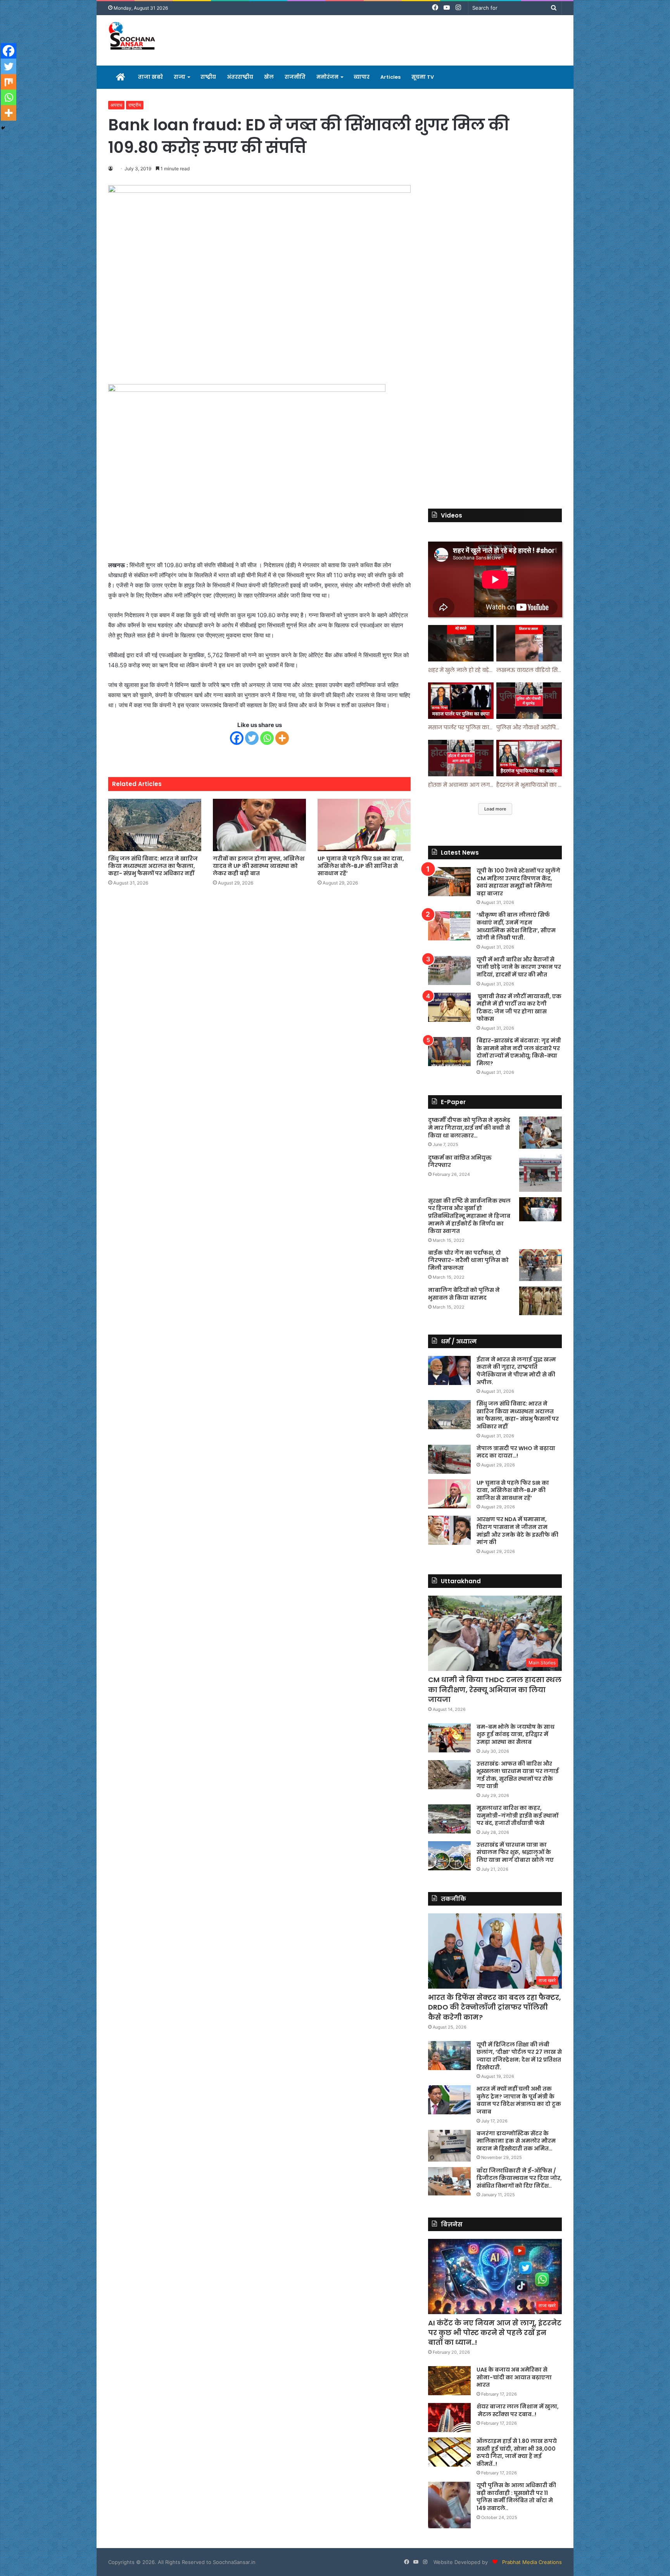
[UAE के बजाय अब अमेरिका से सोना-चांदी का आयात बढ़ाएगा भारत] (449, 2381)
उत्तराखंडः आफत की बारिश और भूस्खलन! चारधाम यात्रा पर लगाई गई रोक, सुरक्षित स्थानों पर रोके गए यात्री (518, 1775)
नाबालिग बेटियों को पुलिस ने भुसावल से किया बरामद (464, 1294)
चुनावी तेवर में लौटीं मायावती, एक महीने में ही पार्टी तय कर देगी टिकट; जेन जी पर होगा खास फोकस (519, 1008)
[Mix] (9, 82)
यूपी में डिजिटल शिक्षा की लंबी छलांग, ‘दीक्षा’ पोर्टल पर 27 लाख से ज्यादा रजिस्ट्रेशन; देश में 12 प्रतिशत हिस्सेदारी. (519, 2056)
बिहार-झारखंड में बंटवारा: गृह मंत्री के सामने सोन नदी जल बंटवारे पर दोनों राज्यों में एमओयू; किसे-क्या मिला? (519, 1052)
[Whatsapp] (267, 738)
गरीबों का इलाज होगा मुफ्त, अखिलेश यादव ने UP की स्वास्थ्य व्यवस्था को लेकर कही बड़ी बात (259, 866)
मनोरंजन (327, 77)
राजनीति (295, 77)
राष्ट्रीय (208, 77)
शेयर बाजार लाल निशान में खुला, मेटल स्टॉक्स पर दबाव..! (518, 2410)
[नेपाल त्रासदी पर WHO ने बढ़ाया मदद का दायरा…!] (449, 1459)
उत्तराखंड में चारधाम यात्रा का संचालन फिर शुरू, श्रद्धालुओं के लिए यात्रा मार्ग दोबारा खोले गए (515, 1852)
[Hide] (3, 128)
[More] (282, 738)
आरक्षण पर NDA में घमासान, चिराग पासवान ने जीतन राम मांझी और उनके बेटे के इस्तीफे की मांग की (517, 1531)
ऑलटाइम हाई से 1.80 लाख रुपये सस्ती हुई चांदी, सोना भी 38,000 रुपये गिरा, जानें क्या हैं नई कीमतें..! (517, 2452)
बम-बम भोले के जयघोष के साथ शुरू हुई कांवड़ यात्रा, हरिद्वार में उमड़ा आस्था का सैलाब (515, 1734)
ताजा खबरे (150, 77)
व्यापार (362, 77)
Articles (390, 77)
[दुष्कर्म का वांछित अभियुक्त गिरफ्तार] (540, 1173)
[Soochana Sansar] (133, 37)
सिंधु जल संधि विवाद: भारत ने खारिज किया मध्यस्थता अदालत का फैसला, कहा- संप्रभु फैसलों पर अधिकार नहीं (153, 866)
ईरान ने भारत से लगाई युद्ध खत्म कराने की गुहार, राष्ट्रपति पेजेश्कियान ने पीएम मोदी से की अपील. (516, 1371)
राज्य (180, 77)
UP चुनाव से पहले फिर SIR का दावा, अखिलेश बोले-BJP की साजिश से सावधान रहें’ (361, 866)
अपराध (116, 105)
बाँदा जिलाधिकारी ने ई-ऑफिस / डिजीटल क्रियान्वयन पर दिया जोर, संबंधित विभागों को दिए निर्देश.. (519, 2178)
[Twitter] (252, 738)
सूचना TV (423, 77)
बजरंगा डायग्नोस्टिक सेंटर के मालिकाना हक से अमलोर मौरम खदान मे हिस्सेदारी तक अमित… (516, 2141)
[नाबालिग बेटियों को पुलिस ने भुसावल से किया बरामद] (540, 1301)
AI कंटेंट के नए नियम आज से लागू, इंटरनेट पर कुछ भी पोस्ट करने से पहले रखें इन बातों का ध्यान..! (495, 2333)
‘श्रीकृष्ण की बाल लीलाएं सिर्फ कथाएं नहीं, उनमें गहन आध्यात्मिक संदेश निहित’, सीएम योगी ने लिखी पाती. (516, 926)
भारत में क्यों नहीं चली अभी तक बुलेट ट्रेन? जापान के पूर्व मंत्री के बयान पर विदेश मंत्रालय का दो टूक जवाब (519, 2100)
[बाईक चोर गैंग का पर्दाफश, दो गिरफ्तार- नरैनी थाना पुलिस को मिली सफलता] (540, 1265)
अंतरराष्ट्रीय (240, 77)
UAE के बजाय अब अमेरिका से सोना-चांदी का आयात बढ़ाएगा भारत (514, 2377)
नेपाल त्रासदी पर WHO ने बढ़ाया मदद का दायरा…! (516, 1452)
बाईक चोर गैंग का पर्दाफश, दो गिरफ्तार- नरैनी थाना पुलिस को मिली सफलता (468, 1260)
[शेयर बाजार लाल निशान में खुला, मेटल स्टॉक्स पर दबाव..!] (449, 2418)
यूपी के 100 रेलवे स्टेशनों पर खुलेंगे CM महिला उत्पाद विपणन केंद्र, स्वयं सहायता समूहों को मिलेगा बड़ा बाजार (518, 882)
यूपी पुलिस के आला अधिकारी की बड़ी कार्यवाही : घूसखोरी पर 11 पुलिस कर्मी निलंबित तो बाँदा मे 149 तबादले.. (516, 2497)
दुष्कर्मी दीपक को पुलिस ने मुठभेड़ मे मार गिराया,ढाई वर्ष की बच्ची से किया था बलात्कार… (469, 1128)
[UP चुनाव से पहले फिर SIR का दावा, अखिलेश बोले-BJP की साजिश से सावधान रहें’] (364, 825)
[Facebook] (237, 738)
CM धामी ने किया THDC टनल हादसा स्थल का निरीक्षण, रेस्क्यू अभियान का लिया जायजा (495, 1689)
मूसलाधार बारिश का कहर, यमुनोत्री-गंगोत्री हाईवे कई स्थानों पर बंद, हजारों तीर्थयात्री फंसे (517, 1815)
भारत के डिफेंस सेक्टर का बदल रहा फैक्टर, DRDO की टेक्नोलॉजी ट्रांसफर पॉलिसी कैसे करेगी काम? (495, 2007)
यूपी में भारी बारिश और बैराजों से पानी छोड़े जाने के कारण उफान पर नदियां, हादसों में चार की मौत (519, 967)
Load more (495, 809)
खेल (269, 77)
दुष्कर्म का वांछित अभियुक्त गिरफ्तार (460, 1162)
